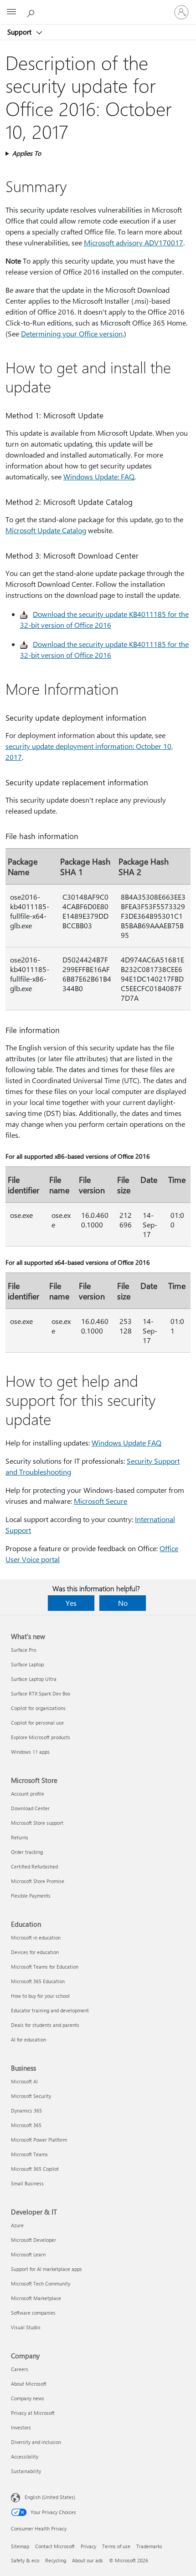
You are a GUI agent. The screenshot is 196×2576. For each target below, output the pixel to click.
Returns (20, 1837)
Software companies (33, 2313)
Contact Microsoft (55, 2546)
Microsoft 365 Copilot (35, 2169)
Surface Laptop (27, 1664)
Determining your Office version (72, 333)
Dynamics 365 (26, 2110)
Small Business (27, 2183)
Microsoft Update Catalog (46, 530)
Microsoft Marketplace (36, 2298)
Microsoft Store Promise (38, 1881)
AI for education (28, 2039)
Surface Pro (23, 1650)
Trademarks (149, 2546)
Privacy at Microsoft (33, 2413)
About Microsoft (29, 2384)
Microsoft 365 (26, 2125)
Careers (20, 2369)
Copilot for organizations (38, 1708)
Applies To (27, 153)
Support (20, 32)
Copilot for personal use (37, 1723)
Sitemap (20, 2546)
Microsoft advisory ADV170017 (134, 242)
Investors (21, 2427)
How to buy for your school (40, 1996)
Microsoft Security (31, 2096)
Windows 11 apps (30, 1752)
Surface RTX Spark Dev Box (41, 1693)
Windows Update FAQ (126, 1443)
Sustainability (26, 2471)
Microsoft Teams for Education (45, 1967)
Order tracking (27, 1852)
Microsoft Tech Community (41, 2283)
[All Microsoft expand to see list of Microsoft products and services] (11, 12)
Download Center (30, 1808)
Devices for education (35, 1952)
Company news (28, 2398)
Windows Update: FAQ (99, 476)
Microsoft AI (24, 2081)
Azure (17, 2225)
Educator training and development (50, 2010)
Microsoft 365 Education (38, 1981)
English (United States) (50, 2497)
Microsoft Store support (37, 1823)
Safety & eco (25, 2560)
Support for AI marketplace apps (46, 2269)
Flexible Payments (31, 1896)
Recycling (56, 2560)
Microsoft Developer (34, 2240)
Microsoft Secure (101, 1501)
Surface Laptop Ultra (34, 1679)
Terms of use (116, 2546)
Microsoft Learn (28, 2254)
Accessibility (25, 2456)
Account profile (28, 1794)
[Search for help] (32, 12)
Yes (71, 1603)
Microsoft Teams (29, 2154)
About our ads (88, 2560)
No (123, 1603)
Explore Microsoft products (41, 1737)
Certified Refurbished (34, 1866)
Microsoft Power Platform (39, 2140)
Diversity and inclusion (36, 2442)
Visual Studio (26, 2327)
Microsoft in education (36, 1937)
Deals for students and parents (45, 2025)
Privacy (88, 2546)
